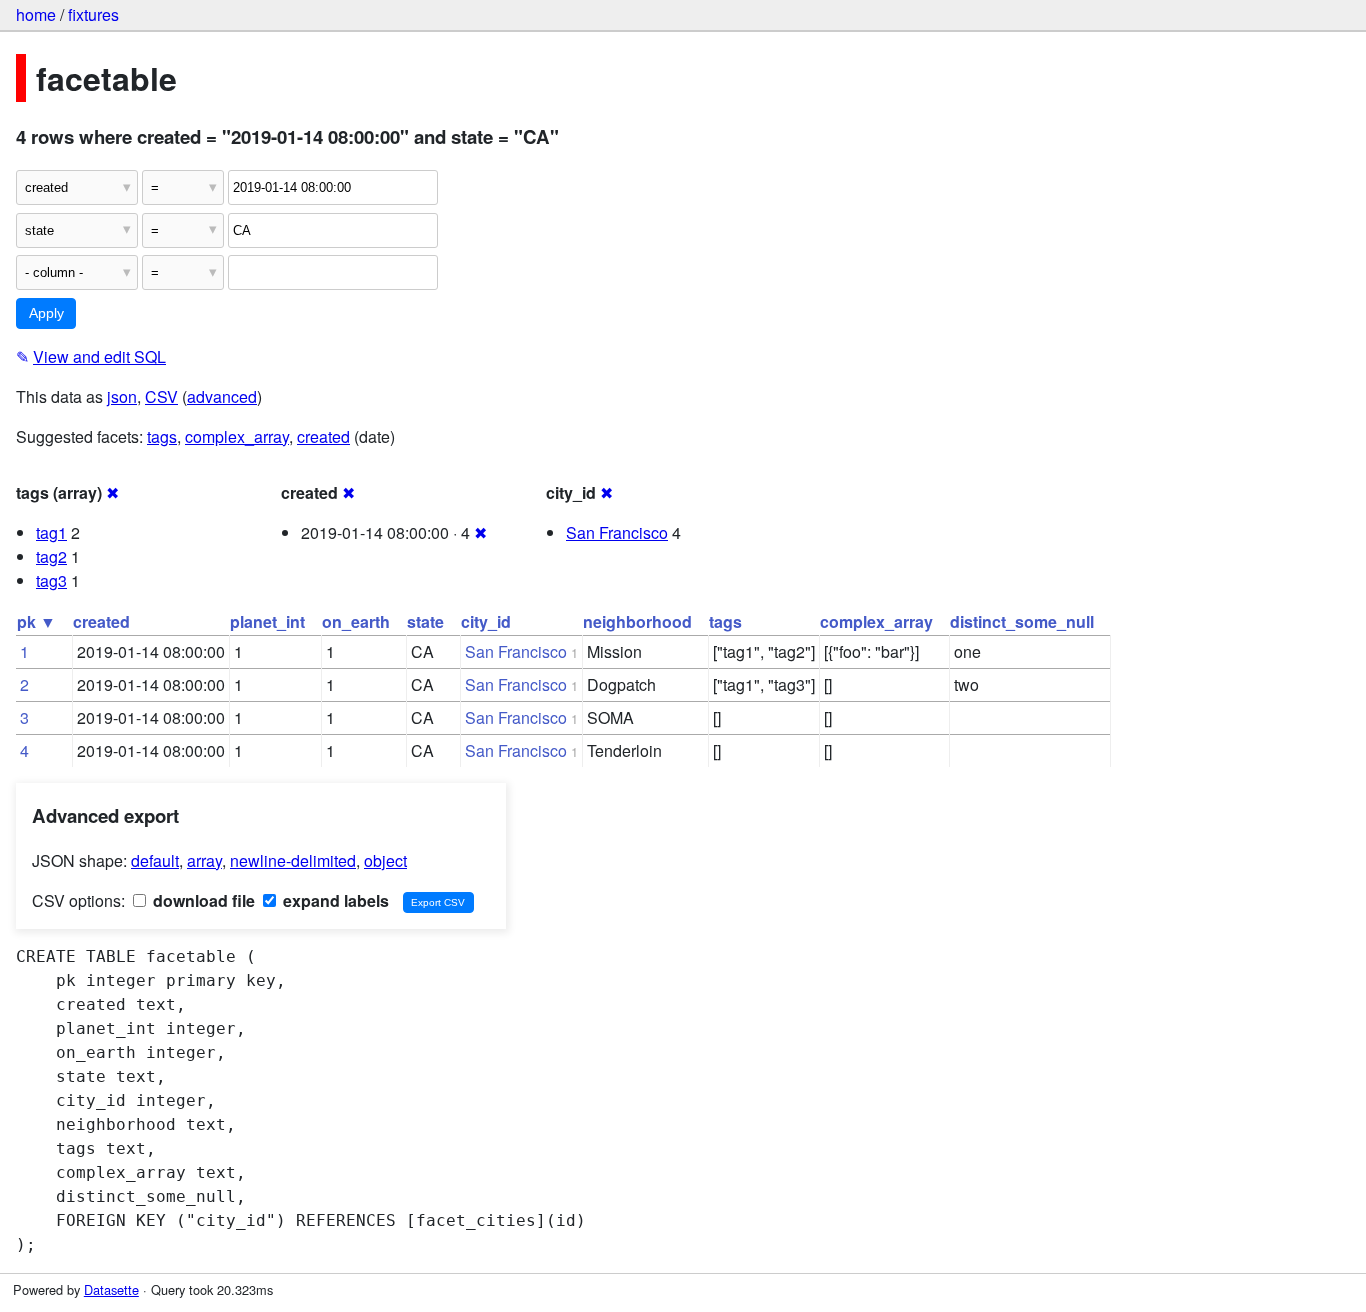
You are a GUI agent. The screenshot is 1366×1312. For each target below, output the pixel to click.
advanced (222, 396)
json (122, 396)
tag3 (51, 580)
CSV (161, 396)
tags (162, 436)
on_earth (356, 621)
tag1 (51, 532)
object (385, 860)
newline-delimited (293, 860)
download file (202, 900)
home (36, 14)
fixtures (93, 14)
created (323, 436)
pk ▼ (36, 621)
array (204, 860)
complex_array (237, 436)
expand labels (334, 900)
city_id (486, 621)
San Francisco (617, 532)
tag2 (51, 556)
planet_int (267, 621)
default (155, 860)
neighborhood (637, 621)
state (425, 621)
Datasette (111, 1289)
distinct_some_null (1022, 621)
